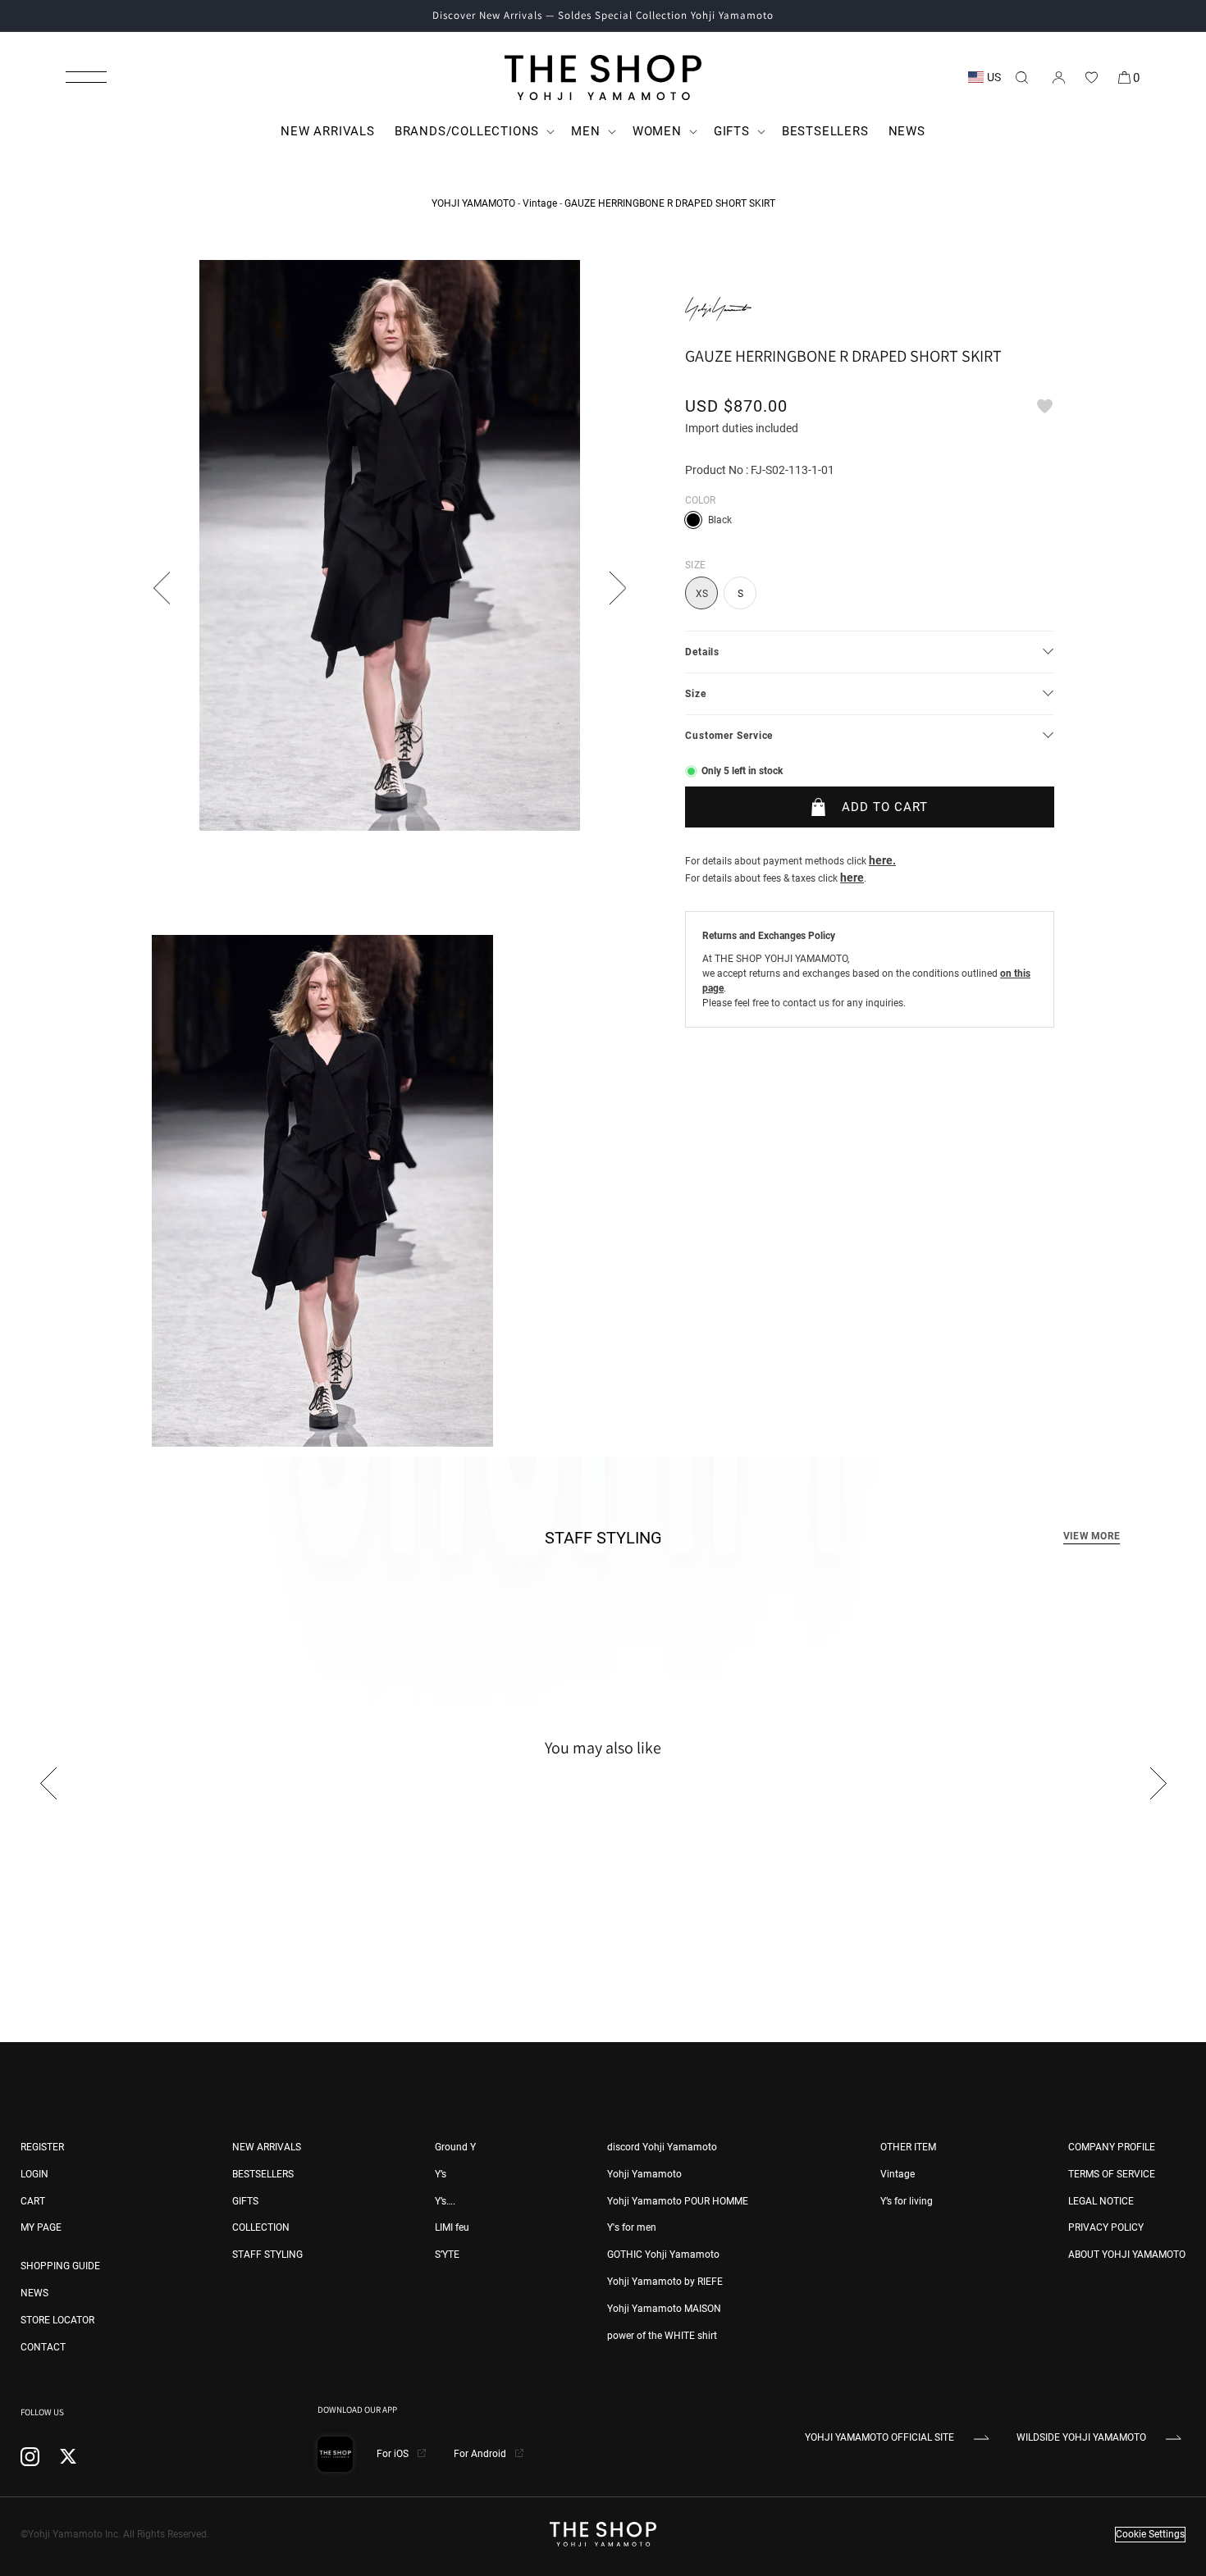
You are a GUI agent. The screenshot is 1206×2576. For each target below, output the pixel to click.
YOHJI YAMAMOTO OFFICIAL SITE (879, 2437)
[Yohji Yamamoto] (718, 309)
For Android (481, 2454)
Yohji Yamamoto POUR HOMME (678, 2201)
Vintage (540, 203)
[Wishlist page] (1091, 77)
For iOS (394, 2454)
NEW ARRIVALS (267, 2147)
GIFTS (245, 2201)
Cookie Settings (1150, 2534)
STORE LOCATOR (57, 2320)
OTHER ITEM (908, 2147)
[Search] (1021, 77)
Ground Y (455, 2147)
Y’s (441, 2174)
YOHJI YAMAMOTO (473, 203)
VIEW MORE (1092, 1536)
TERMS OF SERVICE (1112, 2174)
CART (33, 2201)
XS (702, 594)
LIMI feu (452, 2227)
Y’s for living (907, 2201)
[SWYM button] (1045, 406)
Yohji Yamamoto (644, 2174)
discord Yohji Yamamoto (662, 2147)
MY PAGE (41, 2227)
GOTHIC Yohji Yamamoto (663, 2255)
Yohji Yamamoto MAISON (664, 2309)
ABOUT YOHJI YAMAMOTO (1127, 2255)
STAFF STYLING (267, 2255)
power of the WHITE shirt (662, 2336)
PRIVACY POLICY (1106, 2227)
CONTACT (43, 2347)
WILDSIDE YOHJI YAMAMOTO (1081, 2437)
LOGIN (34, 2174)
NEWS (34, 2293)
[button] (86, 77)
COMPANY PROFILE (1112, 2147)
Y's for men (632, 2227)
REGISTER (42, 2147)
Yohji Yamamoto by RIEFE (665, 2282)
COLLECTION (261, 2227)
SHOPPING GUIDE (60, 2266)
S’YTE (447, 2255)
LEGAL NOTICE (1101, 2201)
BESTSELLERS (263, 2174)
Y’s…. (445, 2201)
